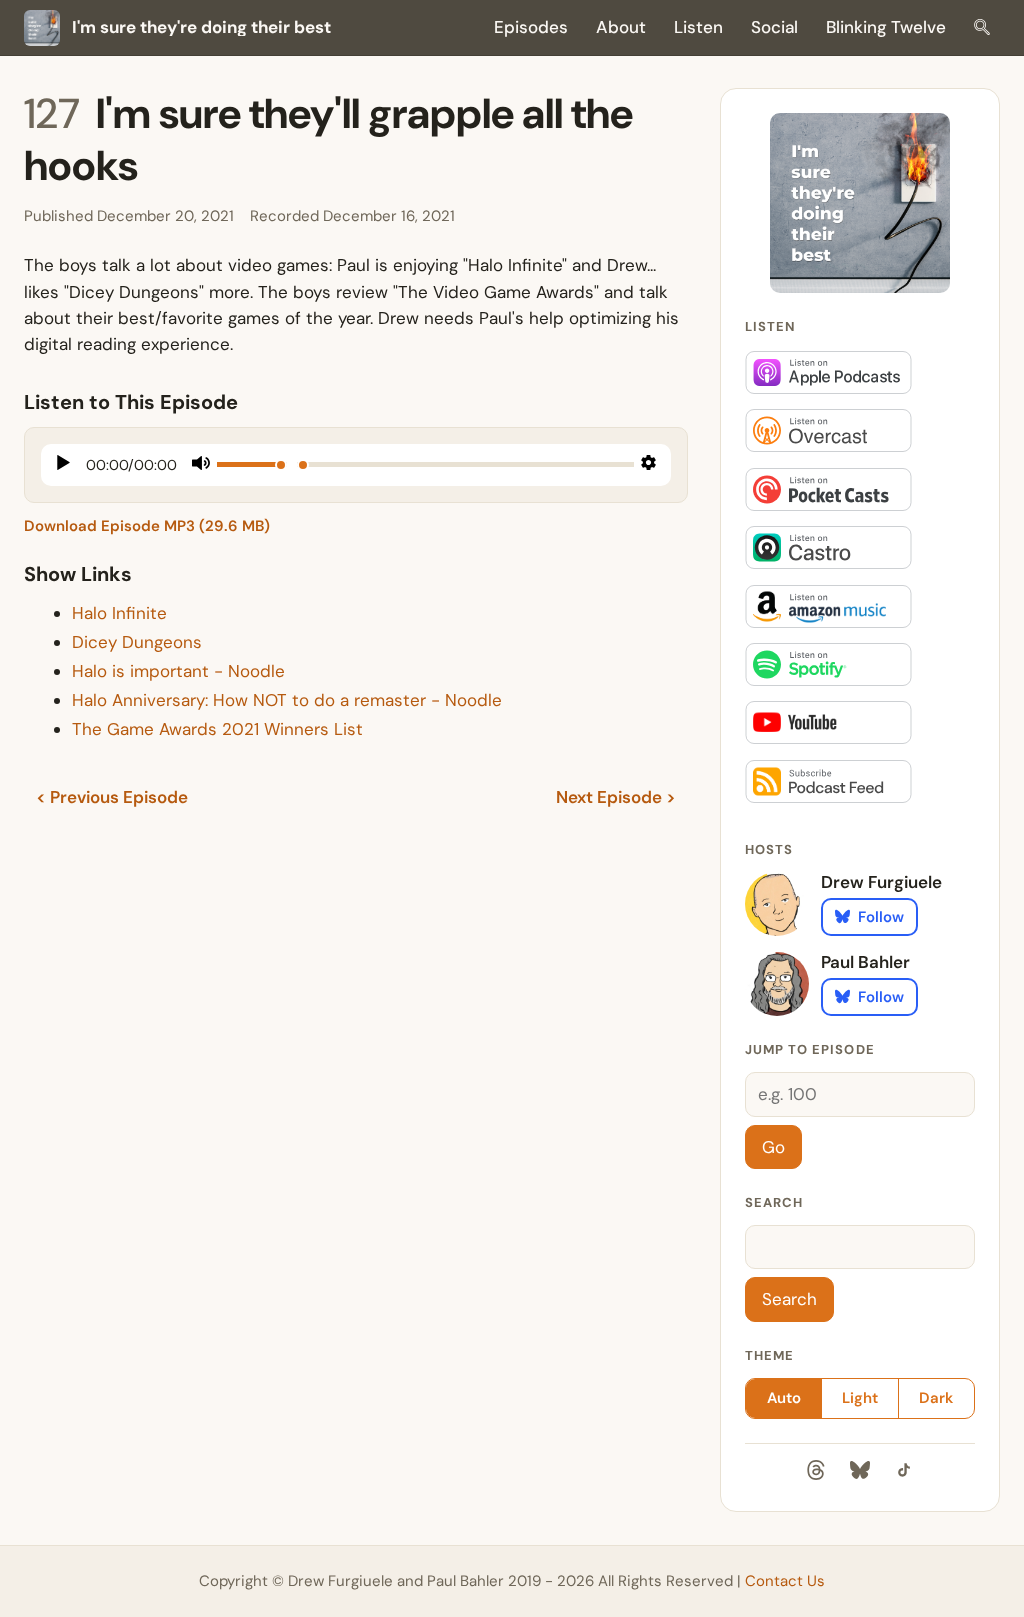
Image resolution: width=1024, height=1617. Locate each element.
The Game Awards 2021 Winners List (217, 729)
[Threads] (816, 1474)
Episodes (531, 27)
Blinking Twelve (886, 27)
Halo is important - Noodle (178, 671)
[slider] (252, 464)
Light (860, 1398)
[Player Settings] (648, 465)
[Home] (860, 203)
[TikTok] (904, 1474)
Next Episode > (616, 797)
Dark (936, 1398)
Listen (698, 27)
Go (773, 1147)
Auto (784, 1398)
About (621, 27)
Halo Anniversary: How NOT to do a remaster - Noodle (287, 700)
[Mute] (201, 465)
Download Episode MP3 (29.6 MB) (147, 526)
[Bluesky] (860, 1474)
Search (774, 1202)
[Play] (63, 465)
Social (774, 27)
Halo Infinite (119, 613)
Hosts (769, 849)
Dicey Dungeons (137, 642)
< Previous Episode (112, 797)
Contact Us (785, 1581)
